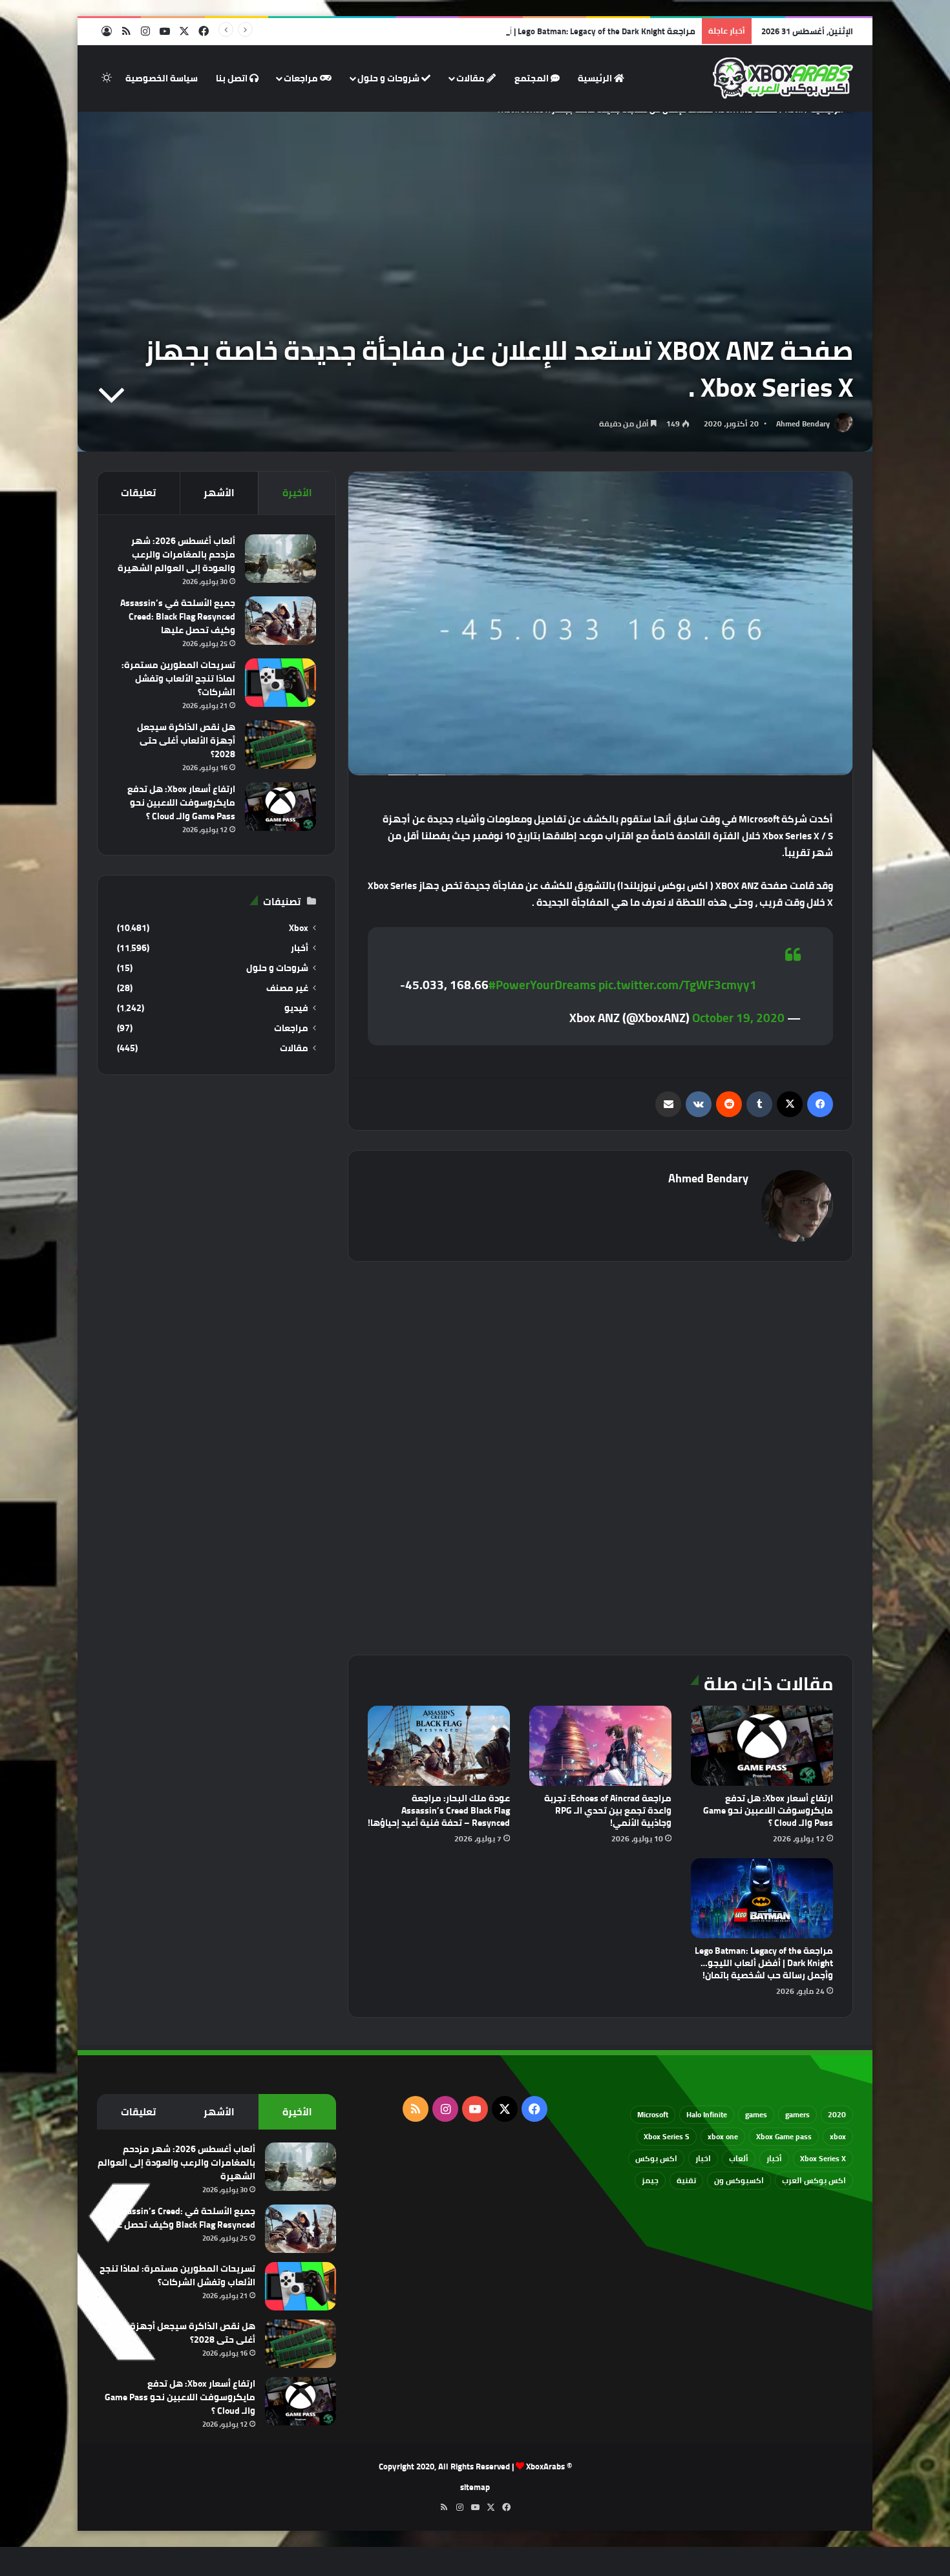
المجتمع (533, 78)
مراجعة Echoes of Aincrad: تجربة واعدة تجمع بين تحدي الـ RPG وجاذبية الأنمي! (608, 1810)
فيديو (296, 1008)
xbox (838, 2136)
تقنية (686, 2180)
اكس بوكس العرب (814, 2180)
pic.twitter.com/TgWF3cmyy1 (678, 985)
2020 (837, 2114)
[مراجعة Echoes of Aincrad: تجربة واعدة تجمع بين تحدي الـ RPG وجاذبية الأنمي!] (600, 1746)
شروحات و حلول (389, 78)
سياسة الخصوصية (162, 78)
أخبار (300, 948)
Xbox (299, 928)
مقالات (471, 78)
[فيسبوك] (820, 1104)
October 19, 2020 (738, 1018)
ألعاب (739, 2158)
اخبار (703, 2158)
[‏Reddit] (729, 1104)
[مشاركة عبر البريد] (668, 1104)
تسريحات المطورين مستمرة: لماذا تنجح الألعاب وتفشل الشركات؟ (178, 678)
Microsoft (653, 2114)
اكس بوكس (656, 2158)
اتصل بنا (233, 78)
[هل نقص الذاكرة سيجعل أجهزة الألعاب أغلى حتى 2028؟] (280, 745)
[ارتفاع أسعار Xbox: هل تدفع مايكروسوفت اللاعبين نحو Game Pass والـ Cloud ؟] (762, 1746)
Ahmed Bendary (803, 424)
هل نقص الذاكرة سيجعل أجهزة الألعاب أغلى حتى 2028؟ (186, 740)
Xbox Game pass (784, 2136)
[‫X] (790, 1104)
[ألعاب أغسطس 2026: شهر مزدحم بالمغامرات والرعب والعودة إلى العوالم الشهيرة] (280, 559)
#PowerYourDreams (542, 985)
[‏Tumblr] (759, 1104)
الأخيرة (297, 493)
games (756, 2114)
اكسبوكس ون (739, 2180)
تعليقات (138, 493)
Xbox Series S (667, 2136)
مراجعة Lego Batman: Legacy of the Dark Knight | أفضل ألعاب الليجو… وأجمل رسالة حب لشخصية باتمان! (503, 31)
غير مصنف (287, 988)
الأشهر (219, 493)
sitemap (475, 2487)
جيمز (650, 2180)
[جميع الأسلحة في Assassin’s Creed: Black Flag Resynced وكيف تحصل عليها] (280, 621)
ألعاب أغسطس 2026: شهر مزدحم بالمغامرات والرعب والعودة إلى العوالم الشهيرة (176, 554)
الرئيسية (596, 78)
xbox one (723, 2136)
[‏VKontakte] (699, 1104)
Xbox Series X (823, 2158)
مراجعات (302, 78)
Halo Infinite (707, 2114)
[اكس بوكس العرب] (783, 78)
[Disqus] (600, 1456)
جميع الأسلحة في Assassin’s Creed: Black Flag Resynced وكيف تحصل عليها (178, 616)
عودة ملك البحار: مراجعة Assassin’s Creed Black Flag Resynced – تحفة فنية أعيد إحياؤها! (439, 1810)
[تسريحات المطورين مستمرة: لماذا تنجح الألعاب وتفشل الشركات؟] (280, 683)
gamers (797, 2114)
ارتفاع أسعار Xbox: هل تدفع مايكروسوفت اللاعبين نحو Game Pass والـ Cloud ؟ (768, 1810)
